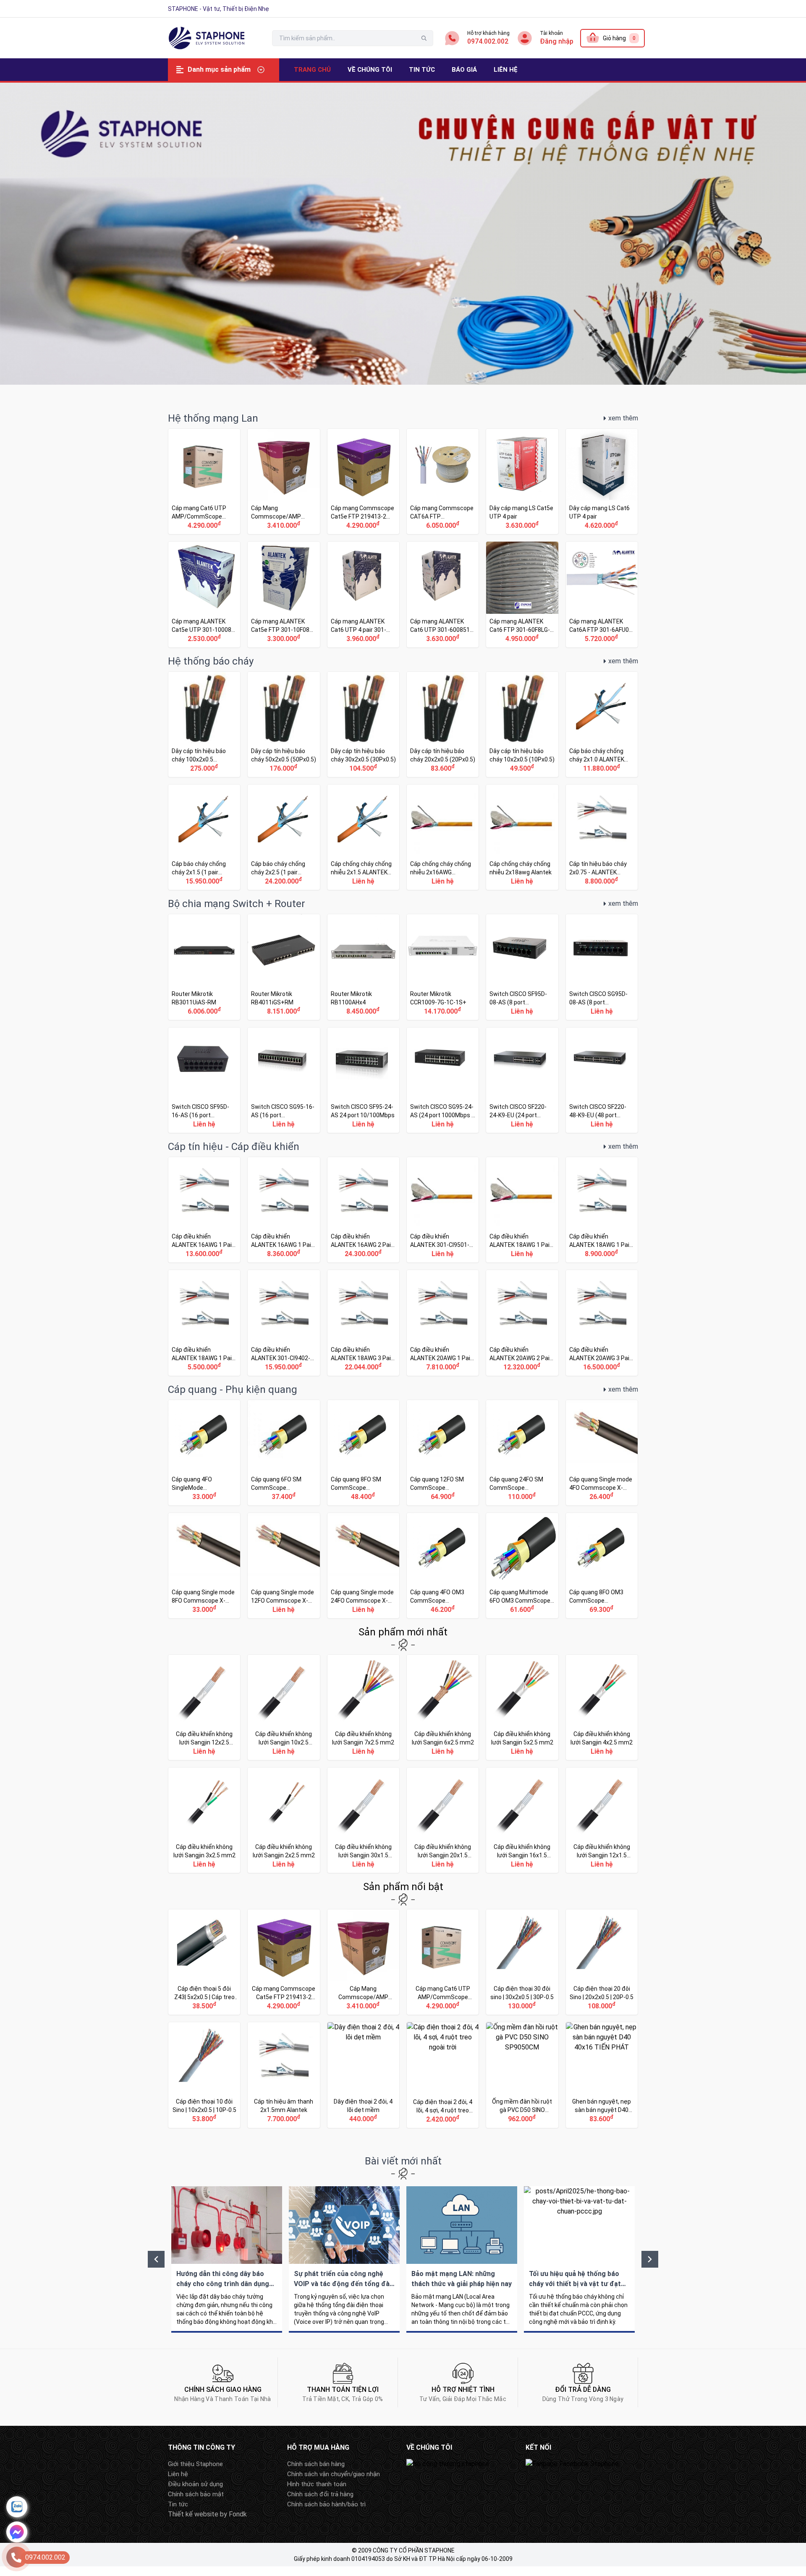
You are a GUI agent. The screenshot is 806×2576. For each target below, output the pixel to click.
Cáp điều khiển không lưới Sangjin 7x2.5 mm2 (363, 1707)
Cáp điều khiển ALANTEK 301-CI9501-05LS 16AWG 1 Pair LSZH (443, 1210)
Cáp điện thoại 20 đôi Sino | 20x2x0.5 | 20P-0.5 (602, 1962)
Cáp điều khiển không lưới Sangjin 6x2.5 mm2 (443, 1707)
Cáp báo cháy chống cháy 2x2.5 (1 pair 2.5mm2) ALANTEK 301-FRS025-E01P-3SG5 (284, 837)
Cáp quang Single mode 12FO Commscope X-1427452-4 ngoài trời (284, 1566)
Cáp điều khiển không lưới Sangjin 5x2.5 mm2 (522, 1707)
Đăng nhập (557, 41)
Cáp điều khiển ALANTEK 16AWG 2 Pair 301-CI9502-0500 (363, 1210)
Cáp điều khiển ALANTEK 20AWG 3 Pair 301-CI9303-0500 (602, 1323)
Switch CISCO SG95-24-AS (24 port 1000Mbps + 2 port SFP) (443, 1080)
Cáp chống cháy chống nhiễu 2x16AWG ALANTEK (443, 837)
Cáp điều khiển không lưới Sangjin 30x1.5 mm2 (363, 1820)
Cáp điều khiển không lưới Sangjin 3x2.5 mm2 (204, 1820)
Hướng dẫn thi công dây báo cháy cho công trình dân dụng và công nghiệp (227, 2259)
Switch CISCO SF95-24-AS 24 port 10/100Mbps (363, 1080)
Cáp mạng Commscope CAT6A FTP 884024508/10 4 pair (443, 481)
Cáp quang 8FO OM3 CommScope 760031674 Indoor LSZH (602, 1566)
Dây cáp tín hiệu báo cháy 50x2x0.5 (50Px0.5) (284, 724)
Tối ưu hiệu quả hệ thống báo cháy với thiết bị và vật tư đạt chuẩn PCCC (579, 2259)
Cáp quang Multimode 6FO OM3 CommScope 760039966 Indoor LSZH (522, 1566)
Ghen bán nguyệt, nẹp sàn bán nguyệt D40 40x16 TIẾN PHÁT (602, 2075)
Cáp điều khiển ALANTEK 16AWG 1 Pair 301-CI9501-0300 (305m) (284, 1210)
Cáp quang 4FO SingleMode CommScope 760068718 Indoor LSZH (204, 1453)
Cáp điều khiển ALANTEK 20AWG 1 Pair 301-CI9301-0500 (443, 1323)
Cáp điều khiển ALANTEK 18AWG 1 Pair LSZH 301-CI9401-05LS (522, 1210)
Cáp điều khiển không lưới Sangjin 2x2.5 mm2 (284, 1820)
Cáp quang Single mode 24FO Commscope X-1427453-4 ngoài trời (363, 1566)
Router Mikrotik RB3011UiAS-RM (204, 967)
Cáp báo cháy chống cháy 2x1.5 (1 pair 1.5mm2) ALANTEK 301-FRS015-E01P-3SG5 (204, 837)
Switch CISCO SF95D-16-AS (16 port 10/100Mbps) (204, 1080)
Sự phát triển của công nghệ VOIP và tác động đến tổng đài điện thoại (344, 2259)
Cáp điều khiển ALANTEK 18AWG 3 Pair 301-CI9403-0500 (363, 1323)
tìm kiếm (424, 38)
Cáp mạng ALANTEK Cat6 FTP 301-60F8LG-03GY (522, 594)
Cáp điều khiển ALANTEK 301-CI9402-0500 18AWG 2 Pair (284, 1323)
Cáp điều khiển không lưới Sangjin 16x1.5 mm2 (522, 1820)
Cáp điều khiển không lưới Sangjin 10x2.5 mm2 (284, 1707)
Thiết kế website (193, 2514)
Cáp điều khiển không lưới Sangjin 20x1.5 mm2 (443, 1820)
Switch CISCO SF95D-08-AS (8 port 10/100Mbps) (522, 967)
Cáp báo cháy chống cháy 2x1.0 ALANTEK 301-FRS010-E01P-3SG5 (602, 724)
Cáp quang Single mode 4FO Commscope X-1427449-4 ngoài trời (602, 1453)
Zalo (17, 2507)
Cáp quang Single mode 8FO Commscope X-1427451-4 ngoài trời (204, 1566)
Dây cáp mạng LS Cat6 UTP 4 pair (602, 481)
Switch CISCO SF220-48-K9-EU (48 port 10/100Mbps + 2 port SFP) (602, 1080)
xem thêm (623, 418)
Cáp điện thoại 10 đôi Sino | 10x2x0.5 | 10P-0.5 (204, 2075)
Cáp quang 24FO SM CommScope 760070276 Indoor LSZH (522, 1453)
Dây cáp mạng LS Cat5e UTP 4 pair (522, 481)
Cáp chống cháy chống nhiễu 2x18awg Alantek (522, 837)
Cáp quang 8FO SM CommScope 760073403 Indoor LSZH (363, 1453)
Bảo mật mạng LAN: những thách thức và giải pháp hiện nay (462, 2259)
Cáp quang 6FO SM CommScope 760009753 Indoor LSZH (284, 1453)
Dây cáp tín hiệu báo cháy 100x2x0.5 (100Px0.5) (204, 724)
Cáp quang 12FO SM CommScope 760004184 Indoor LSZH (443, 1453)
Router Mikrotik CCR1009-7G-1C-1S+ (443, 967)
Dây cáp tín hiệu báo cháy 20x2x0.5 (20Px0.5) (443, 724)
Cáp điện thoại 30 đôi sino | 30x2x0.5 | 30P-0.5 (522, 1962)
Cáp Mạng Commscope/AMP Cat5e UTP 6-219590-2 (284, 481)
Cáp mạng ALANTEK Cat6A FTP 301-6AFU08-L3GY (602, 594)
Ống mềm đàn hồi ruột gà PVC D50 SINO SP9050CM (522, 2075)
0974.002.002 (488, 41)
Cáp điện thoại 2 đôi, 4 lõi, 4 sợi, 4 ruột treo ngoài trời (443, 2075)
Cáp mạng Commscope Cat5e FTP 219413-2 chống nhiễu (363, 481)
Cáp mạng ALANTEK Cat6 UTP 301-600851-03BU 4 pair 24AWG (443, 594)
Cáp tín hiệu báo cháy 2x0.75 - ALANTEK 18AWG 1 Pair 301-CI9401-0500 (602, 837)
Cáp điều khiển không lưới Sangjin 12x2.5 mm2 (204, 1707)
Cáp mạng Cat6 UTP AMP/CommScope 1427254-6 (204, 481)
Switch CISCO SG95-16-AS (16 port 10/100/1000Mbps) (284, 1080)
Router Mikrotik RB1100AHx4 (363, 967)
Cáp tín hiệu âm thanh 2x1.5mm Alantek (284, 2075)
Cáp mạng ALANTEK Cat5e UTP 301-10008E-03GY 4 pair (204, 594)
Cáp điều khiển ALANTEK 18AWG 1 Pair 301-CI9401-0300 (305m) (204, 1323)
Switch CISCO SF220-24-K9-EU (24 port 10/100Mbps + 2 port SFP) (522, 1080)
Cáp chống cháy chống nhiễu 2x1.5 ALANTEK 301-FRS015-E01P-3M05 (363, 837)
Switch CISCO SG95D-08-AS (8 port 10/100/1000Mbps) (602, 967)
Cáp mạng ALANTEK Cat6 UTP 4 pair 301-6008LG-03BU (363, 594)
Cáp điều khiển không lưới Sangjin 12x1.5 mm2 (602, 1820)
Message (17, 2532)
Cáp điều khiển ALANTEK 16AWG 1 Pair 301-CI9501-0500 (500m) (204, 1210)
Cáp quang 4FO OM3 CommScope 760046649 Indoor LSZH (443, 1566)
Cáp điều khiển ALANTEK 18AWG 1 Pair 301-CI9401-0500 (602, 1210)
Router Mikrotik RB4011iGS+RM (284, 967)
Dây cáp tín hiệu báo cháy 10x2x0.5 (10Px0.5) (522, 724)
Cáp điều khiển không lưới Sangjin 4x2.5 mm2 (602, 1707)
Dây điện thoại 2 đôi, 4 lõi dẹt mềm (363, 2075)
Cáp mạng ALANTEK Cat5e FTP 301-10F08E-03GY (284, 594)
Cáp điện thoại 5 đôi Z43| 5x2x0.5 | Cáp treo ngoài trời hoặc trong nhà (204, 1962)
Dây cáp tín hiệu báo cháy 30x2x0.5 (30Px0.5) (363, 724)
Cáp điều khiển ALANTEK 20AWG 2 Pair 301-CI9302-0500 (522, 1323)
